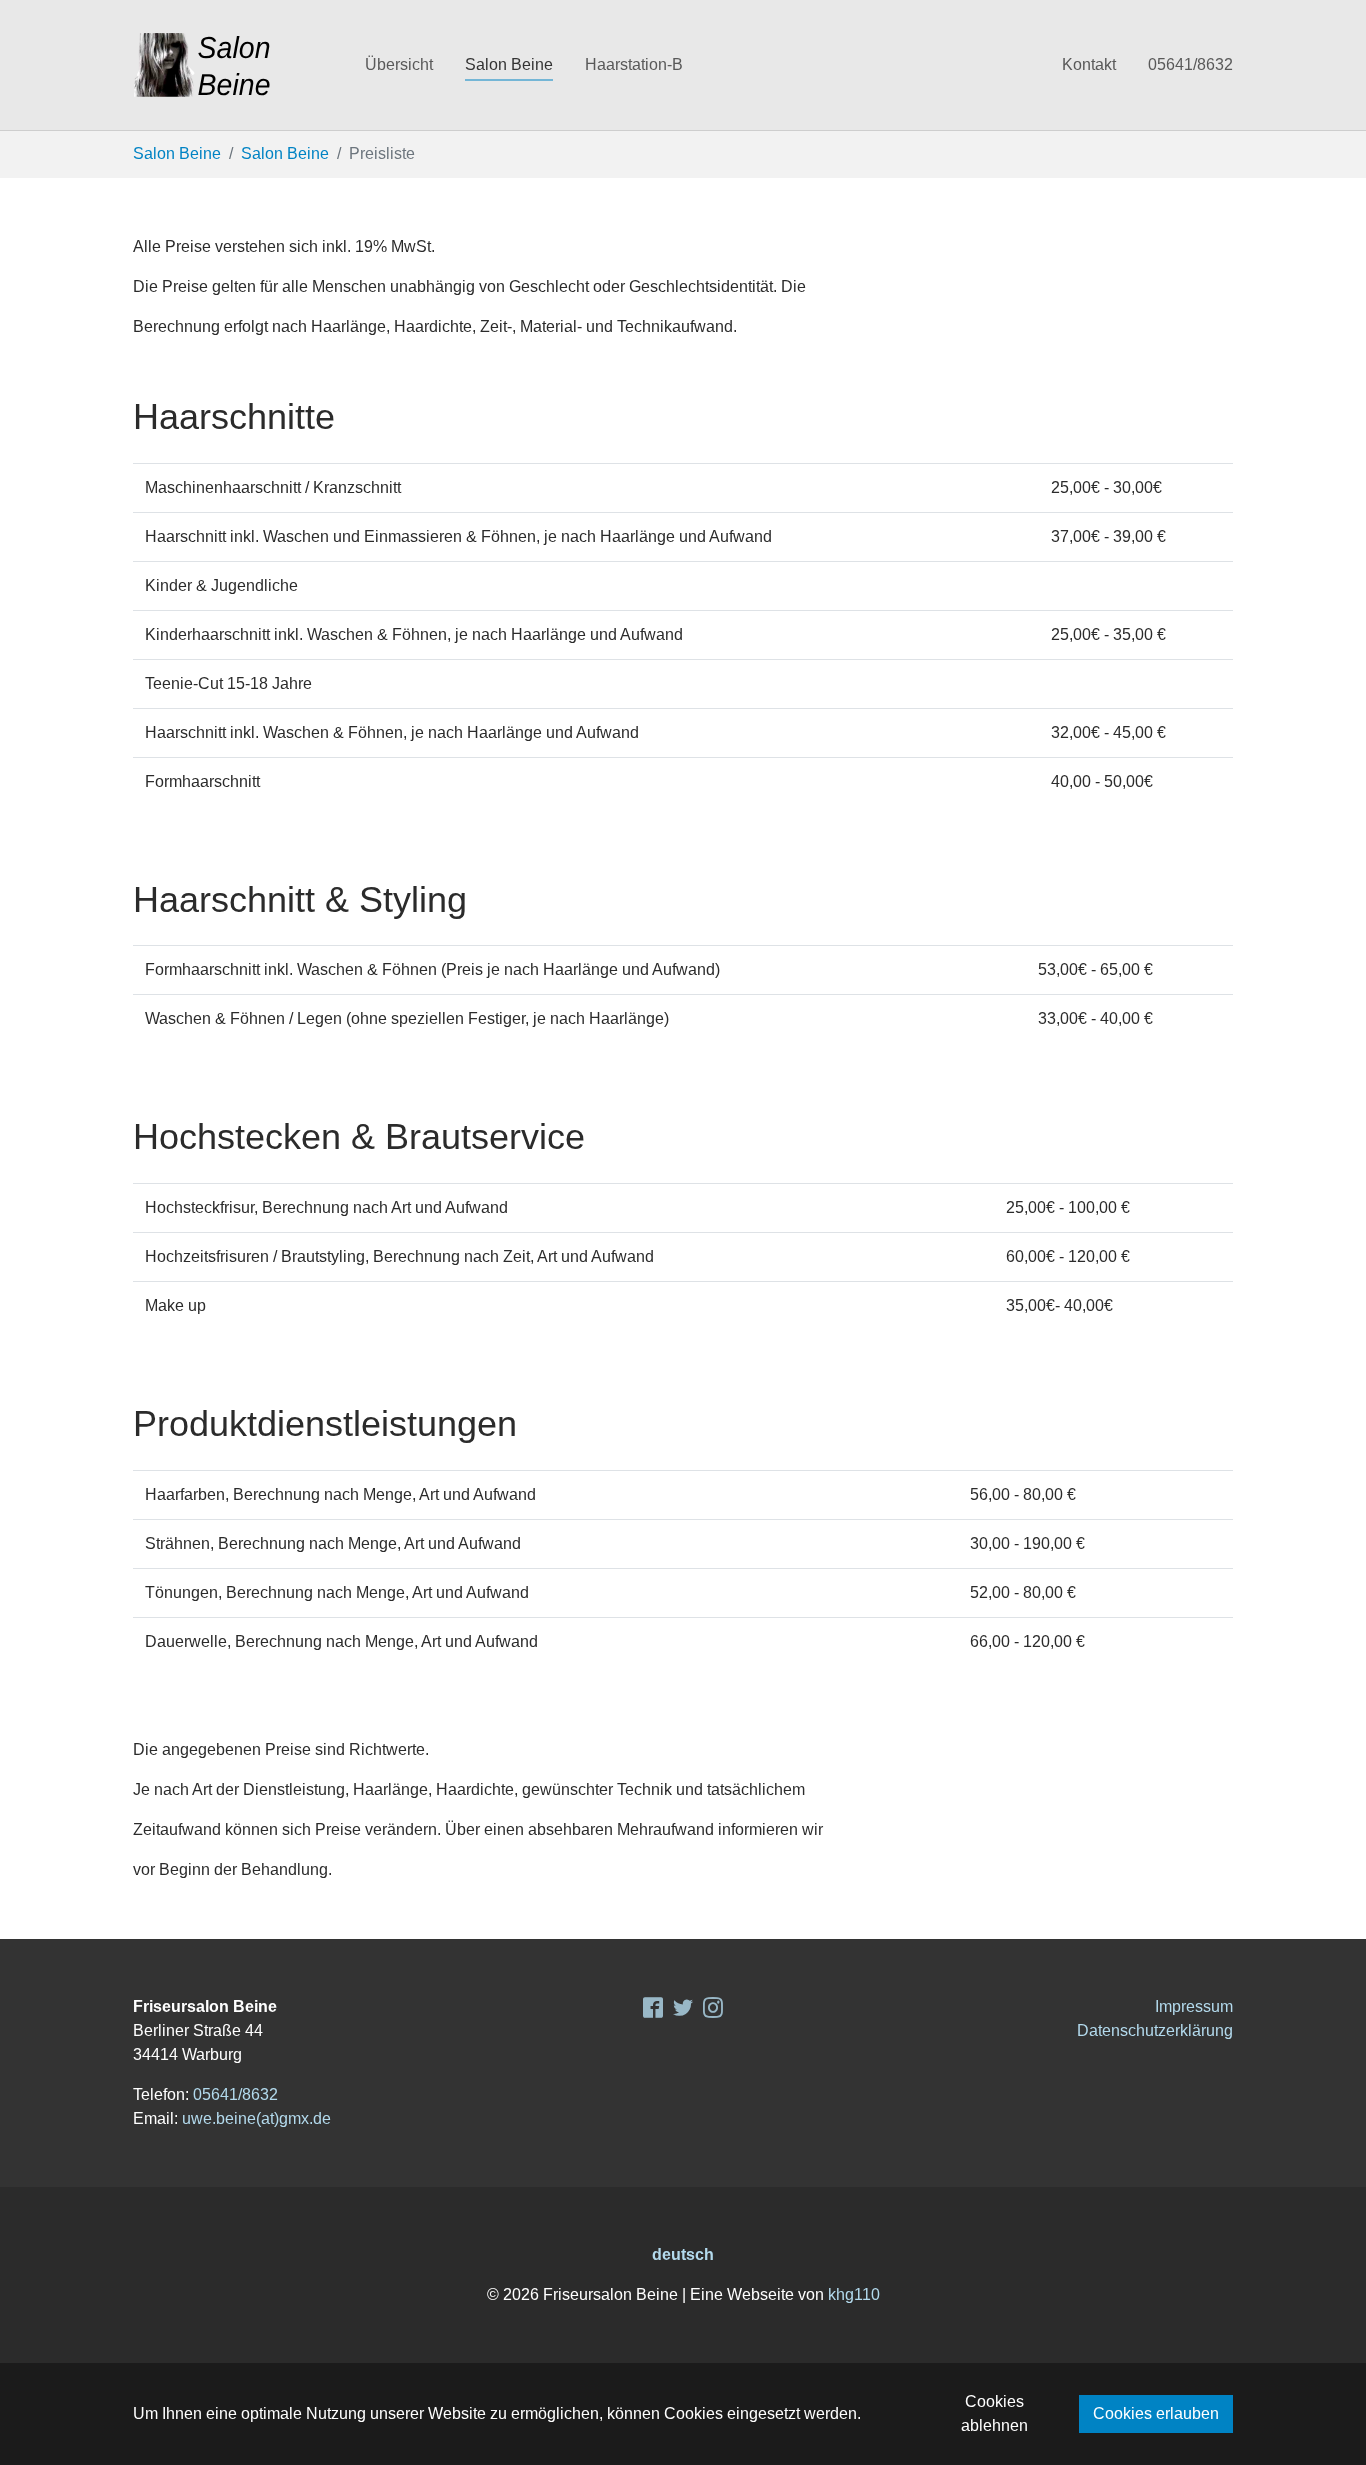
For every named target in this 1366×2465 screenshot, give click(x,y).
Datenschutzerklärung (1155, 2030)
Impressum (1194, 2006)
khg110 (854, 2294)
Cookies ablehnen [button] (994, 2413)
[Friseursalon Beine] (229, 65)
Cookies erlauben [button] (1156, 2413)
